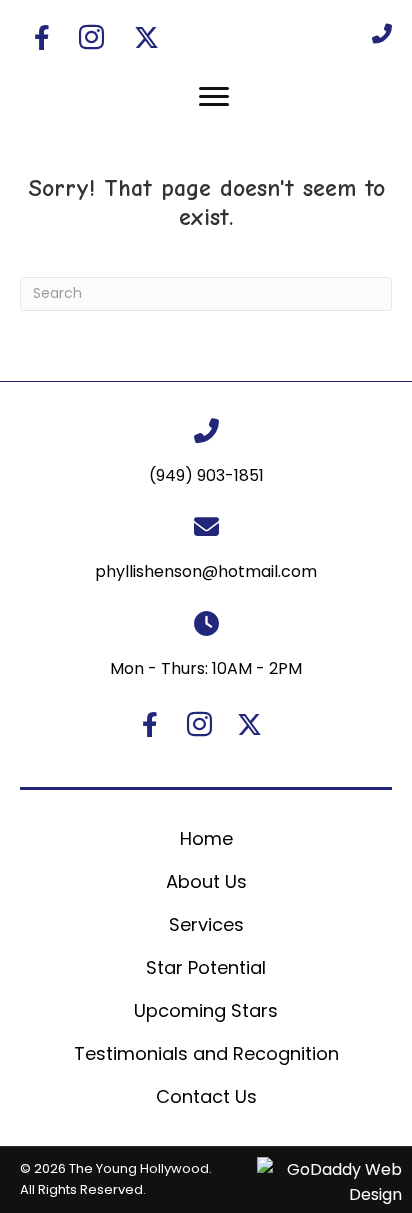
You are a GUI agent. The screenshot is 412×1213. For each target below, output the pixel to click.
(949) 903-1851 (206, 475)
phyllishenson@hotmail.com (206, 571)
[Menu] (214, 97)
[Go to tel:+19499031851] (382, 33)
